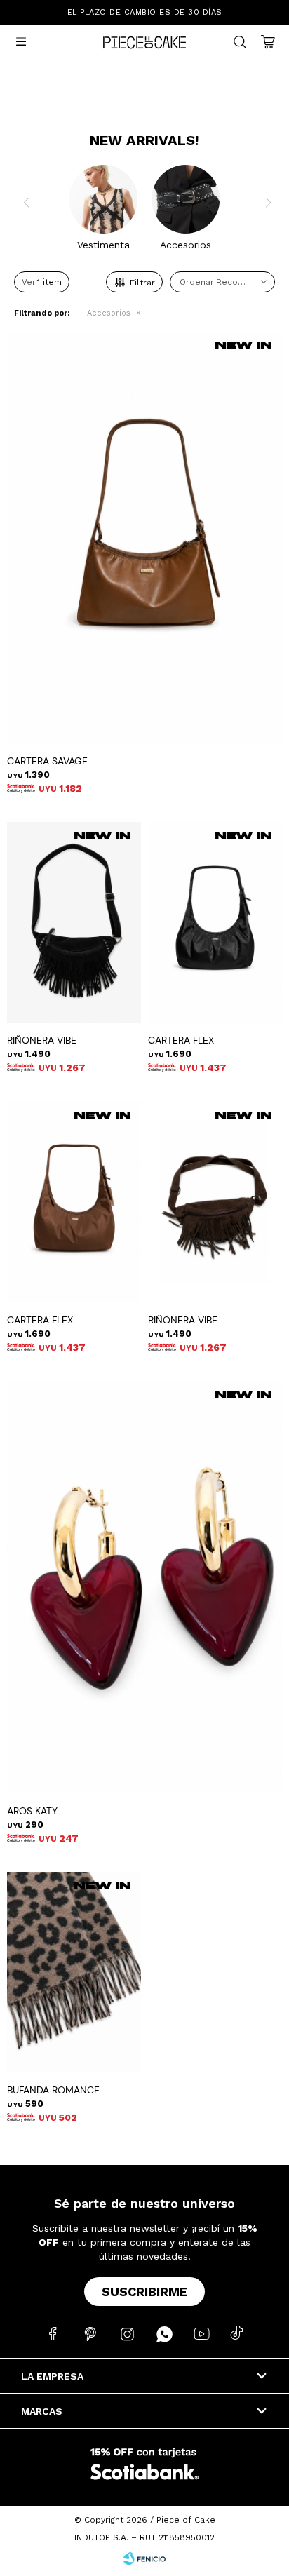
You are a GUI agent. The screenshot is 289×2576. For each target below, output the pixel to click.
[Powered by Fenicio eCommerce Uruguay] (144, 2558)
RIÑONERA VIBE (42, 1040)
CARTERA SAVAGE (47, 761)
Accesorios (109, 313)
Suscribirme (144, 2292)
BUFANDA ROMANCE (53, 2090)
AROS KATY (32, 1811)
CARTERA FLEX (181, 1040)
